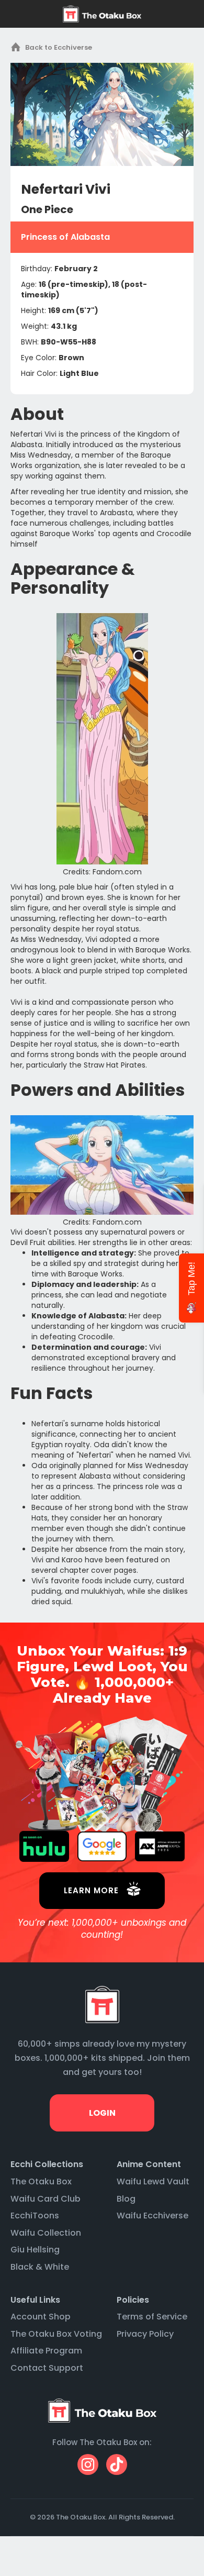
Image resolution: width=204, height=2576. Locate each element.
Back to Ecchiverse (59, 47)
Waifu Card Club (46, 2199)
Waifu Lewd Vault (153, 2181)
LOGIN (102, 2113)
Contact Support (47, 2368)
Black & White (40, 2267)
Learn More (91, 1890)
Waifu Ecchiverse (152, 2216)
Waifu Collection (46, 2233)
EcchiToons (35, 2216)
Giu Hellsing (35, 2250)
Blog (126, 2199)
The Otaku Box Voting (56, 2334)
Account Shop (41, 2317)
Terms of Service (152, 2317)
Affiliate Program (46, 2351)
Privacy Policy (145, 2334)
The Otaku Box (41, 2181)
